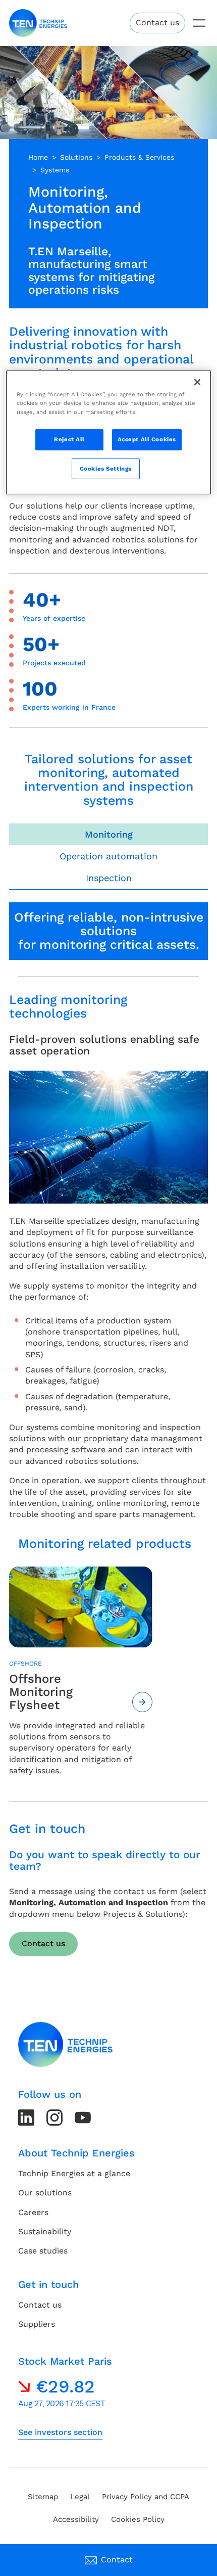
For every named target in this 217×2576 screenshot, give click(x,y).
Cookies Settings (106, 468)
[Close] (197, 382)
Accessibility (76, 2519)
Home (38, 157)
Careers (33, 2212)
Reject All (69, 439)
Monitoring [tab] (109, 834)
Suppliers (37, 2324)
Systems (55, 170)
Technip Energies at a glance (74, 2173)
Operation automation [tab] (108, 856)
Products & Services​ (139, 157)
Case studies (43, 2251)
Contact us (157, 22)
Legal (80, 2497)
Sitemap (43, 2497)
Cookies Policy (138, 2519)
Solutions (76, 157)
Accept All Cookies (147, 439)
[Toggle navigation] (199, 23)
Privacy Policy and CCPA (146, 2497)
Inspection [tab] (109, 878)
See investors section (60, 2432)
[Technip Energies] (38, 23)
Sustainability (45, 2232)
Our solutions (45, 2193)
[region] (109, 432)
